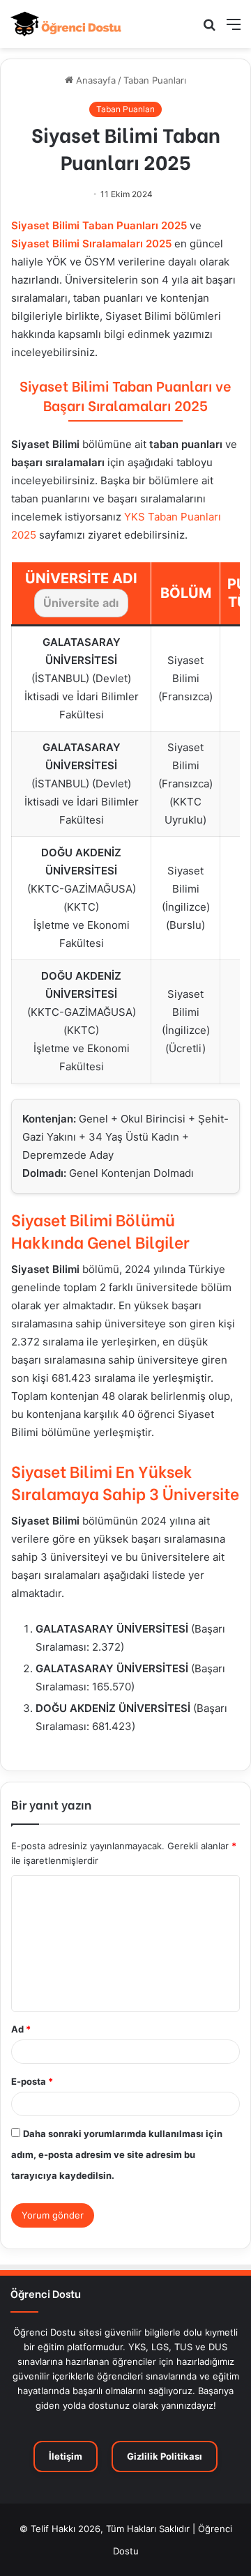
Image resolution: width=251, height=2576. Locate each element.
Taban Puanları (155, 80)
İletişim (66, 2456)
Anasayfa (94, 80)
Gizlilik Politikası (165, 2456)
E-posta (32, 2081)
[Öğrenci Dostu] (66, 24)
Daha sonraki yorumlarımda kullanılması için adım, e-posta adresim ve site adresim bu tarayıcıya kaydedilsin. (117, 2154)
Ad (21, 2029)
